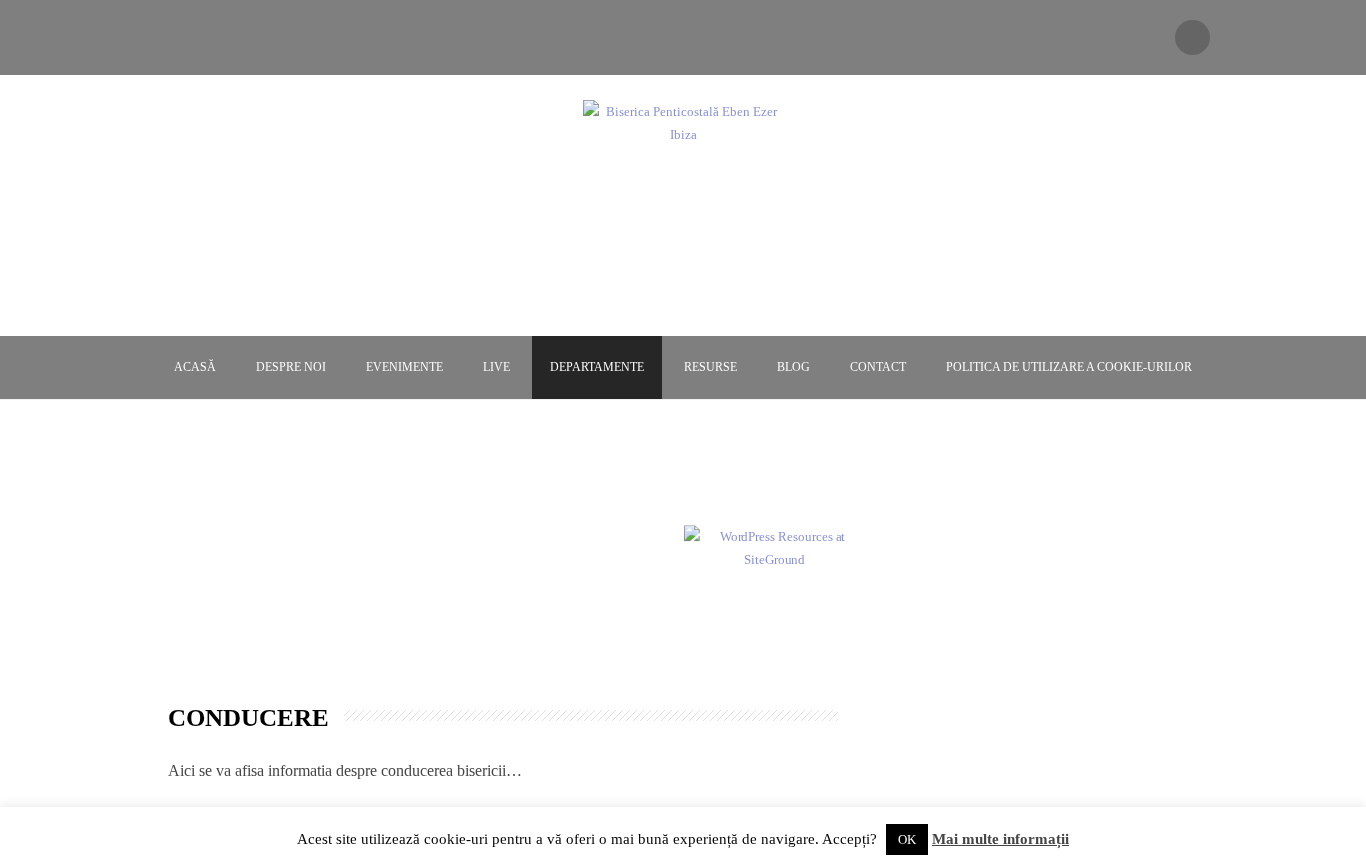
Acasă (195, 367)
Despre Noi (291, 367)
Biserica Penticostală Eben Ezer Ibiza (683, 172)
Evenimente (404, 367)
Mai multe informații (1000, 839)
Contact (878, 367)
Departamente (597, 367)
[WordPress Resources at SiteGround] (774, 546)
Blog (793, 367)
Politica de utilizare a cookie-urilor (1069, 367)
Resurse (710, 367)
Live (496, 367)
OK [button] (907, 839)
